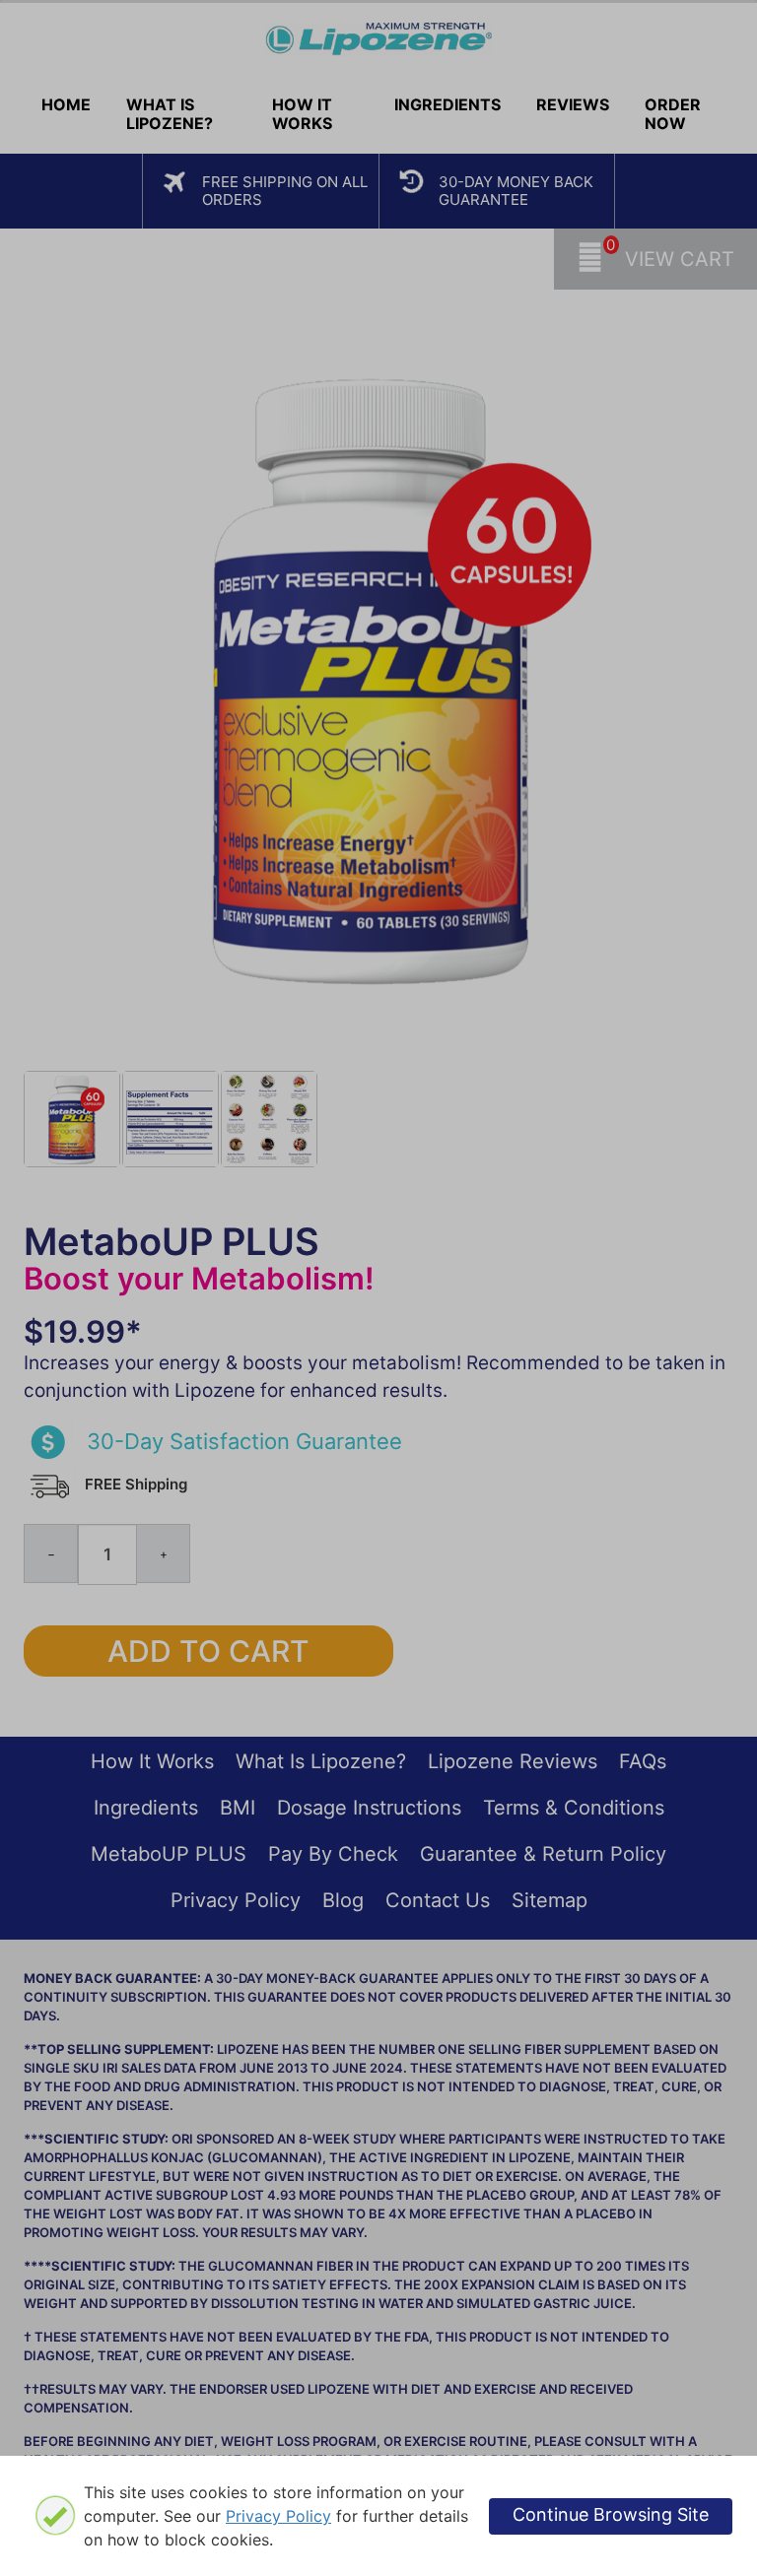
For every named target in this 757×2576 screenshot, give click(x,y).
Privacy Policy (278, 2516)
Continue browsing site (611, 2514)
